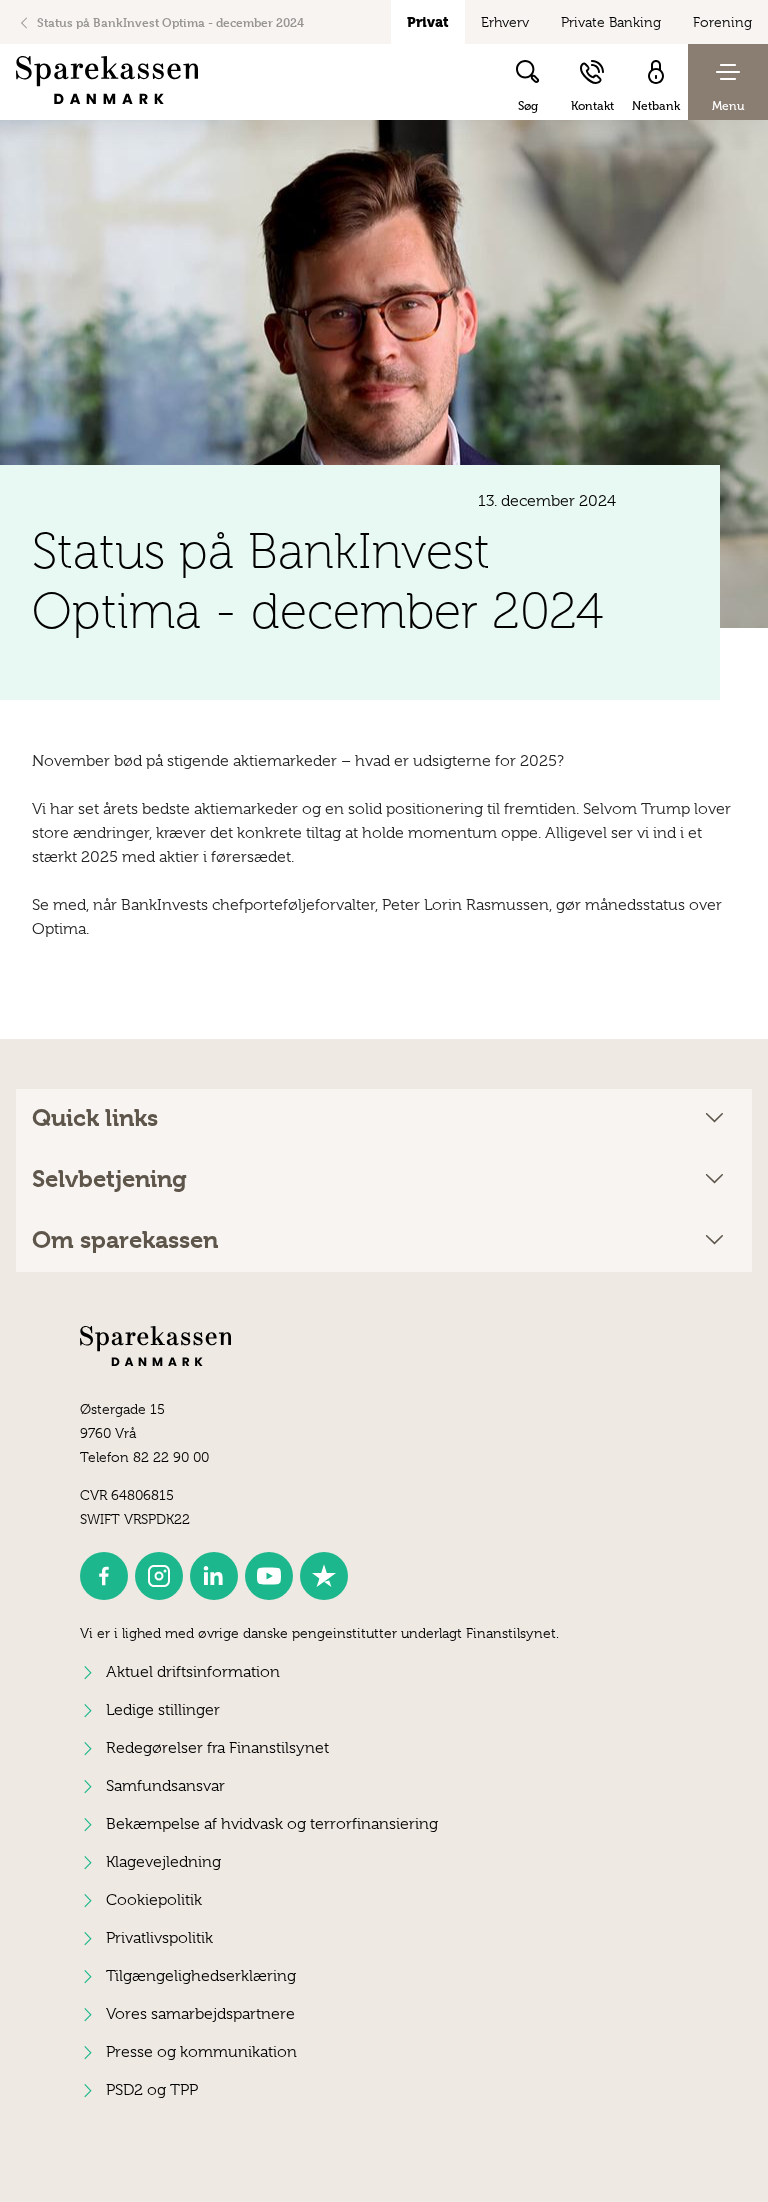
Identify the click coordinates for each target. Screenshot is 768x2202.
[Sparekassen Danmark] (107, 80)
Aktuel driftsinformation (193, 1672)
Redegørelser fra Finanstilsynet (217, 1748)
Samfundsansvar (165, 1786)
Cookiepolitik (154, 1900)
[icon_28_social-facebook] (104, 1576)
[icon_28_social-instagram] (159, 1576)
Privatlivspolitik (159, 1938)
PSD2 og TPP (152, 2090)
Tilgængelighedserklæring (201, 1976)
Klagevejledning (163, 1862)
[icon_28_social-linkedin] (214, 1576)
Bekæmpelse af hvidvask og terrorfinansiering (272, 1824)
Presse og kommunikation (201, 2052)
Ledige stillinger (163, 1710)
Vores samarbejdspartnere (200, 2014)
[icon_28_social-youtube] (269, 1576)
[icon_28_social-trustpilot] (324, 1576)
